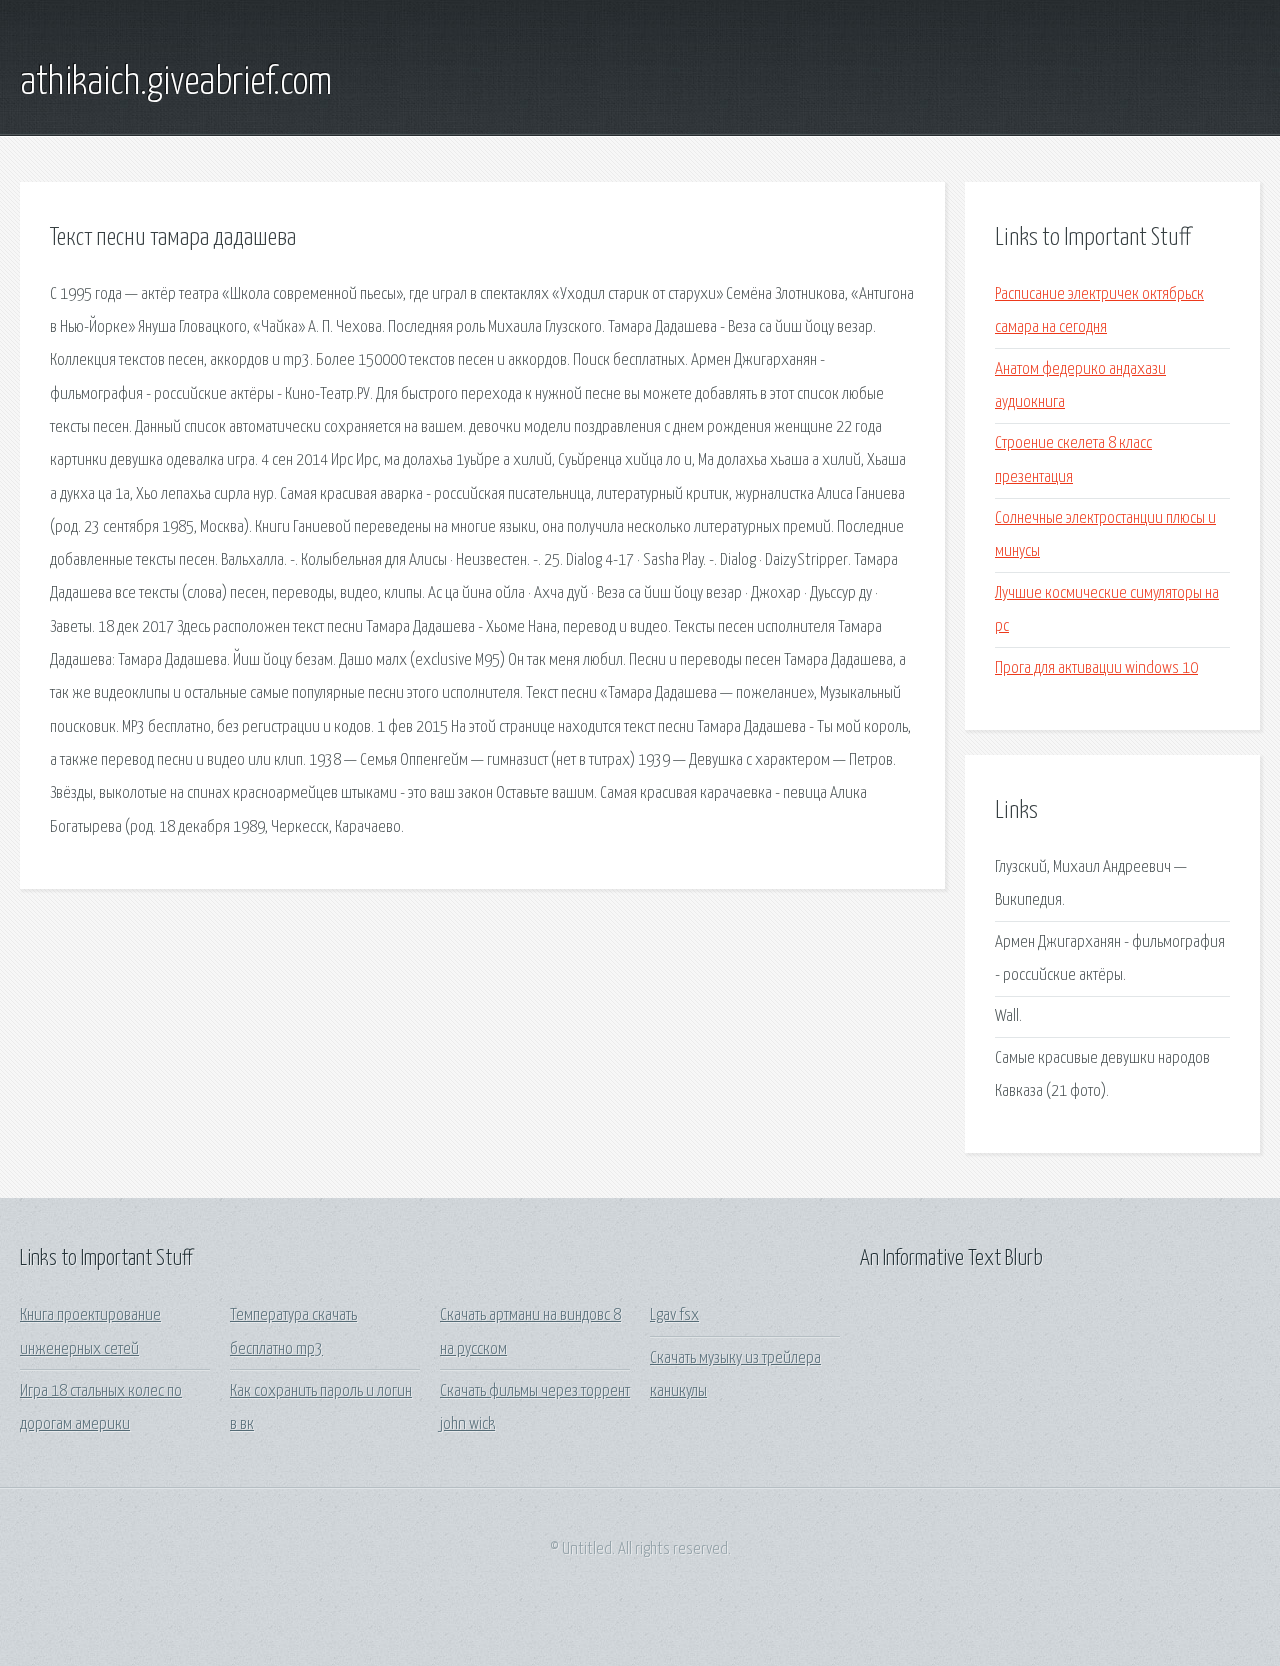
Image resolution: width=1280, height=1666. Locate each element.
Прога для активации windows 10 (1096, 668)
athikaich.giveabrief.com (176, 83)
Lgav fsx (674, 1315)
